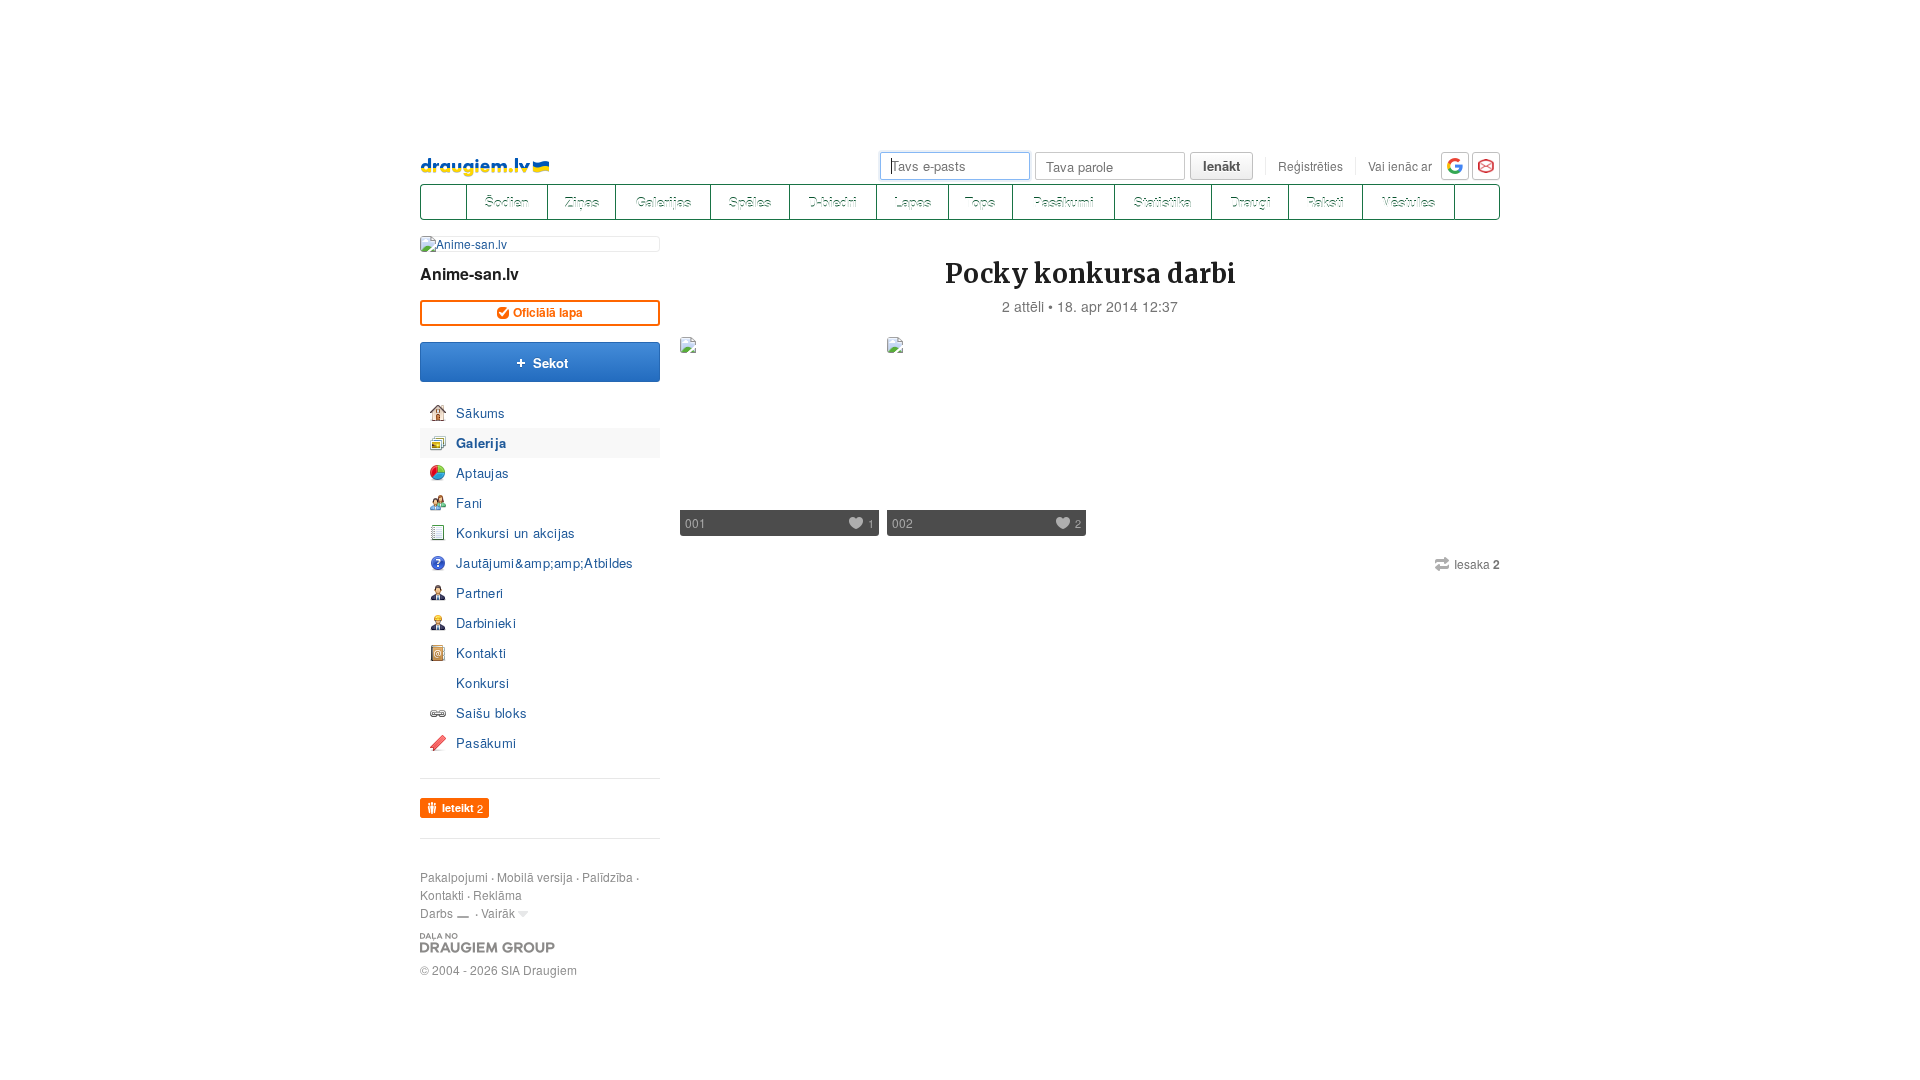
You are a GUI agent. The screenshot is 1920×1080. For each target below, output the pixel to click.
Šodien (507, 202)
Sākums (481, 412)
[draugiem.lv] (443, 202)
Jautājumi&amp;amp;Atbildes (545, 562)
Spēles (750, 202)
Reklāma (497, 894)
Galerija (481, 442)
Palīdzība (607, 876)
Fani (469, 502)
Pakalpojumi (454, 876)
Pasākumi (1063, 202)
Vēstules (1408, 202)
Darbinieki (486, 622)
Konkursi (482, 682)
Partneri (479, 592)
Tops (980, 202)
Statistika (1162, 202)
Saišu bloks (491, 712)
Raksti (1325, 202)
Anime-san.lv (469, 273)
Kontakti (481, 652)
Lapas (912, 202)
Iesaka (1477, 564)
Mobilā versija (535, 876)
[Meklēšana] (1477, 202)
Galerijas (663, 202)
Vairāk (498, 912)
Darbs (436, 912)
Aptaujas (482, 472)
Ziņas (582, 202)
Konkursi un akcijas (516, 532)
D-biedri (832, 202)
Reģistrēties (1310, 165)
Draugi (1250, 202)
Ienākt (1221, 165)
